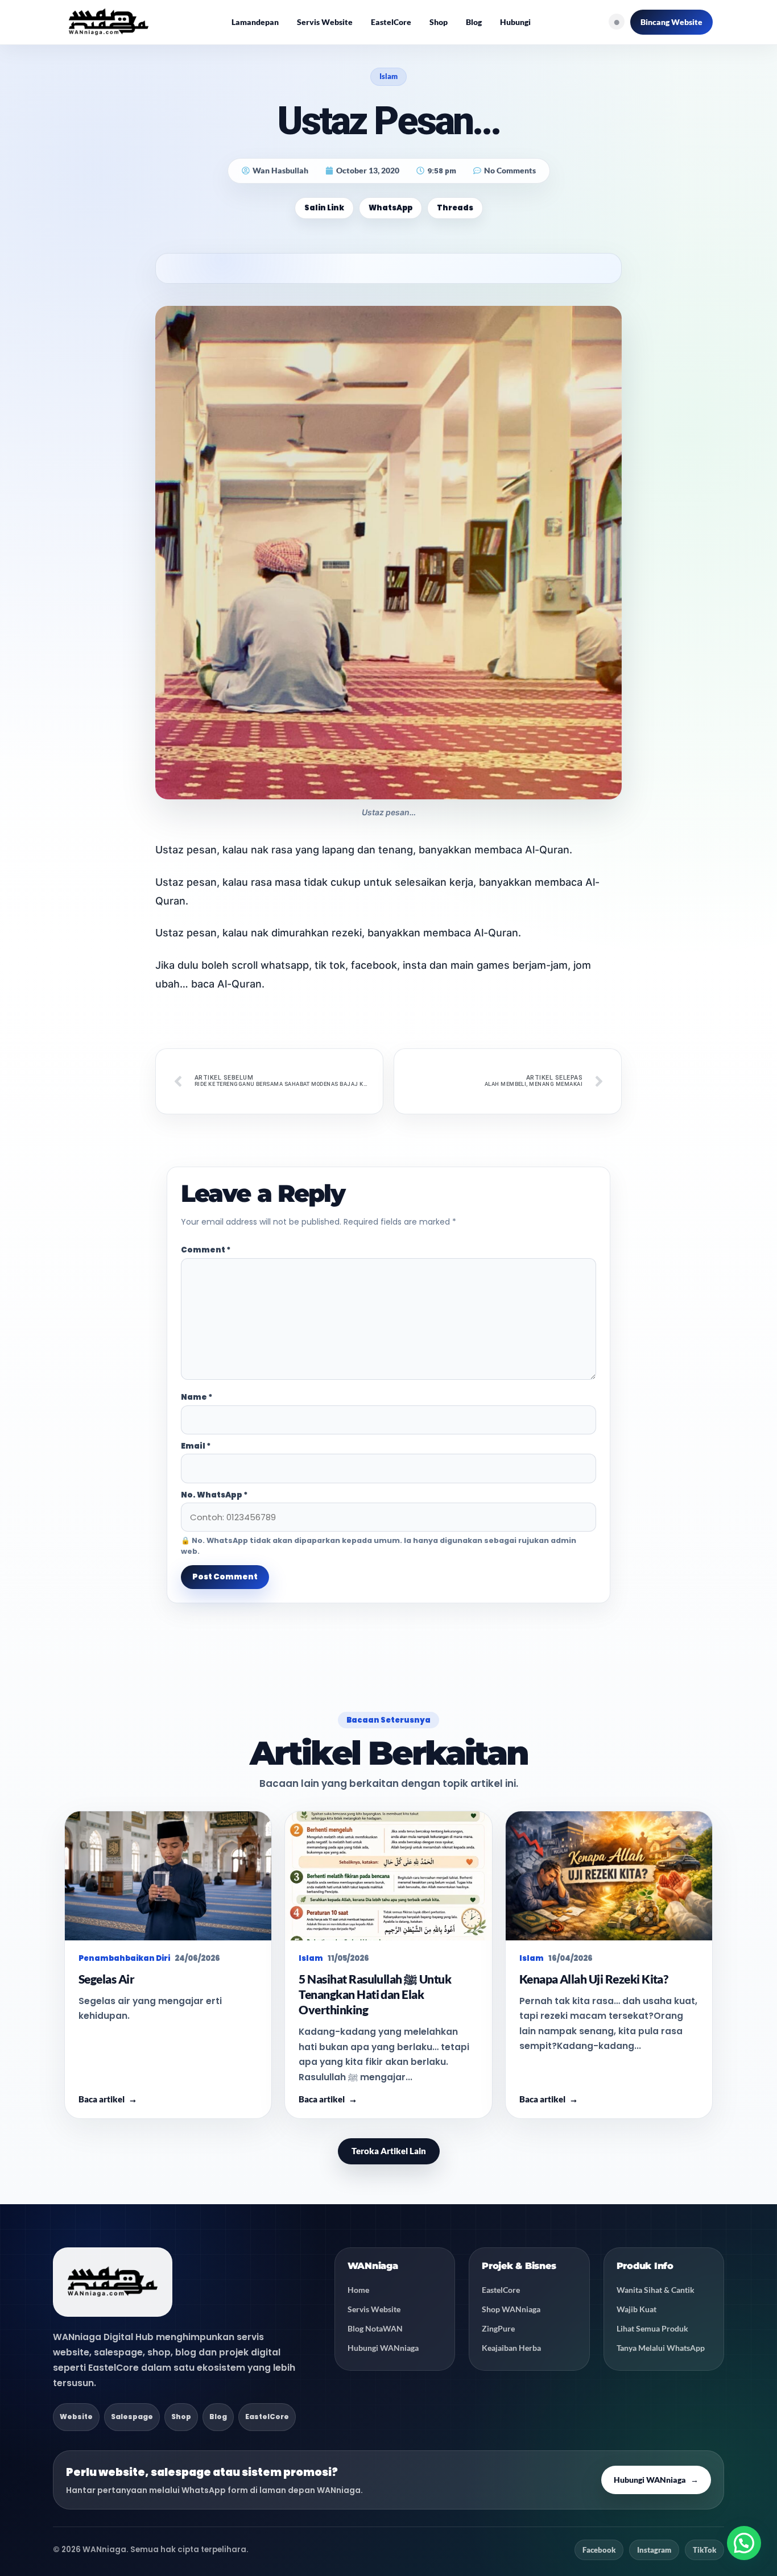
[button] (744, 2543)
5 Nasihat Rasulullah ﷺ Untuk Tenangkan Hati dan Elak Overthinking (375, 1994)
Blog (474, 22)
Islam (389, 76)
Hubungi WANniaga (383, 2348)
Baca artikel (108, 2099)
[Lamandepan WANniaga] (109, 22)
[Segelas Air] (168, 1876)
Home (358, 2290)
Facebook (599, 2550)
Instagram (654, 2550)
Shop (439, 22)
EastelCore (391, 22)
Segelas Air (106, 1979)
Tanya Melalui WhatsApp (661, 2348)
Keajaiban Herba (511, 2348)
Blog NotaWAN (375, 2328)
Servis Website (325, 22)
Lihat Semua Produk (652, 2328)
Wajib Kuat (637, 2309)
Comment (206, 1250)
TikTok (704, 2550)
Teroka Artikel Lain (389, 2151)
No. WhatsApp (214, 1495)
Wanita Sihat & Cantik (656, 2290)
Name (197, 1397)
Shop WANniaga (511, 2309)
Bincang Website (671, 22)
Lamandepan (255, 22)
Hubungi (515, 22)
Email (196, 1446)
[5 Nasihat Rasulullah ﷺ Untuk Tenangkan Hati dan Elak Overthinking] (388, 1876)
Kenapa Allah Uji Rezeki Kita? (594, 1979)
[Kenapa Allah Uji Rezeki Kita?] (609, 1876)
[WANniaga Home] (113, 2282)
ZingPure (498, 2328)
